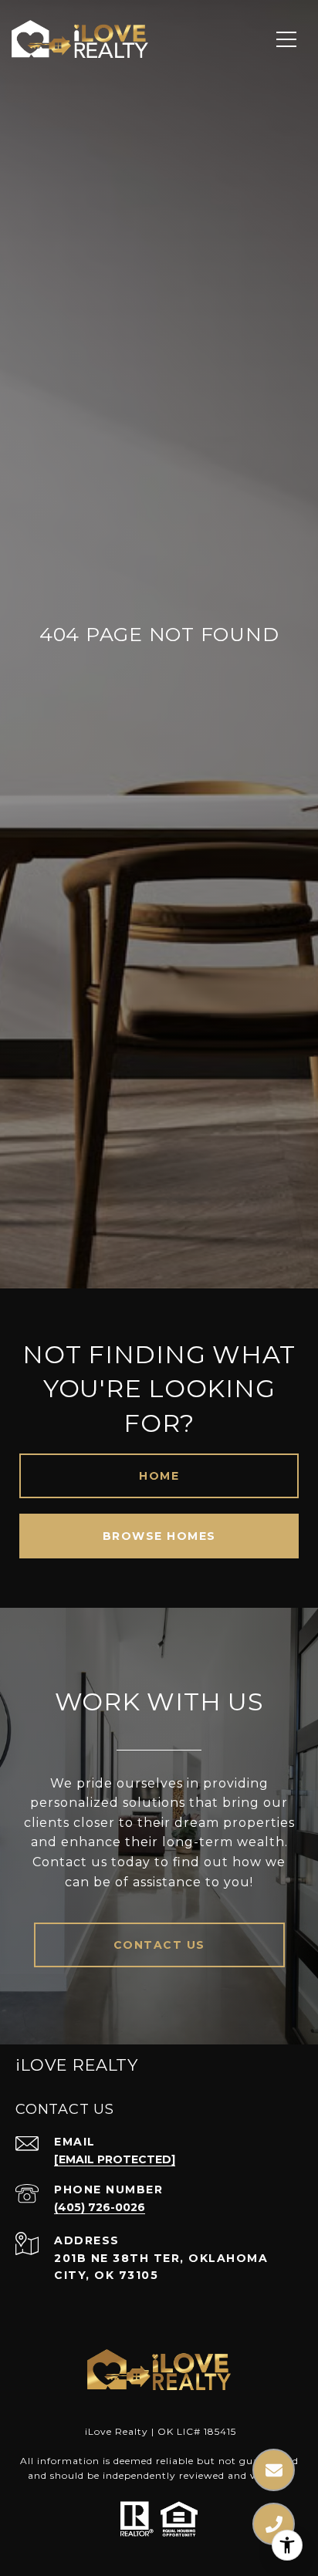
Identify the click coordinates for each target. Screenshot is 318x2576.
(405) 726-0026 (100, 2207)
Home (159, 1476)
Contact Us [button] (159, 1945)
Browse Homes (159, 1536)
